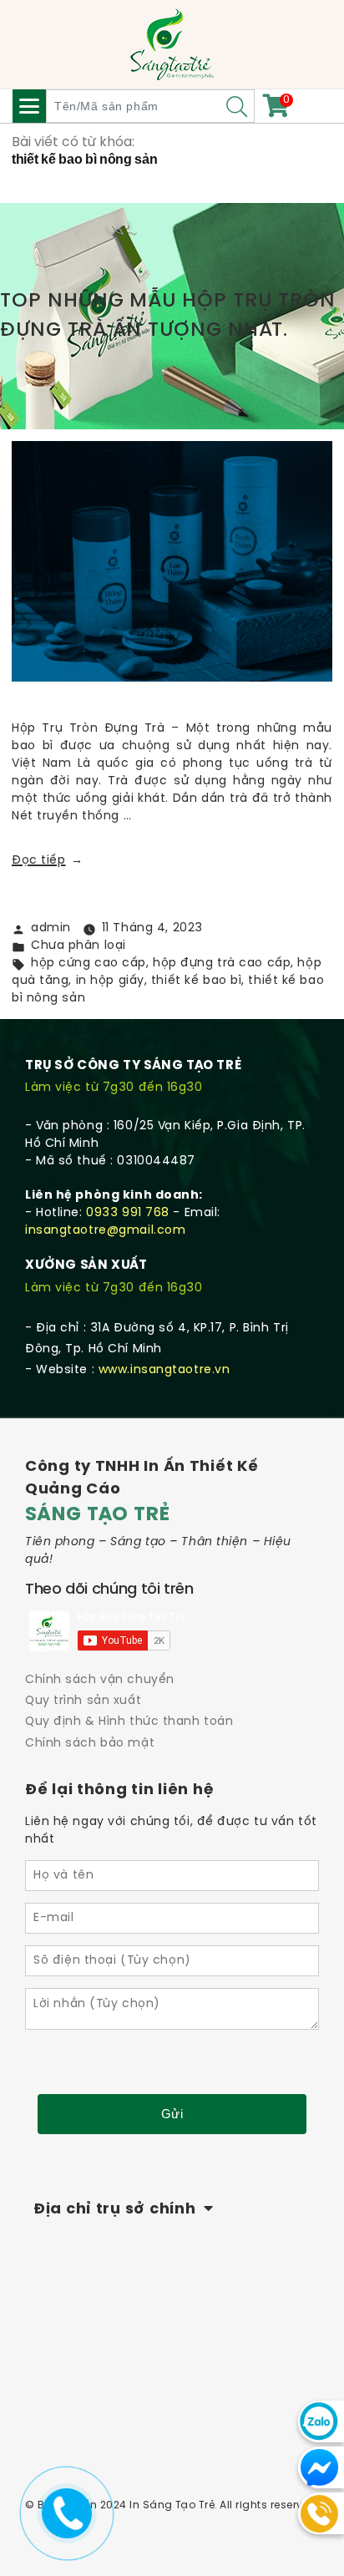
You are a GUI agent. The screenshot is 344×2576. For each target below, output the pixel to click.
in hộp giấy (110, 981)
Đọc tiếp (48, 861)
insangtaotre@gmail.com (105, 1231)
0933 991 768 (128, 1213)
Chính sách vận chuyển (100, 1680)
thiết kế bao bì (196, 981)
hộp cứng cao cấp (89, 963)
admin (51, 928)
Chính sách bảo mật (90, 1744)
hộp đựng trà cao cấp (222, 963)
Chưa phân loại (78, 946)
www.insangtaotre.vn (164, 1370)
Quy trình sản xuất (83, 1701)
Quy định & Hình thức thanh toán (129, 1722)
